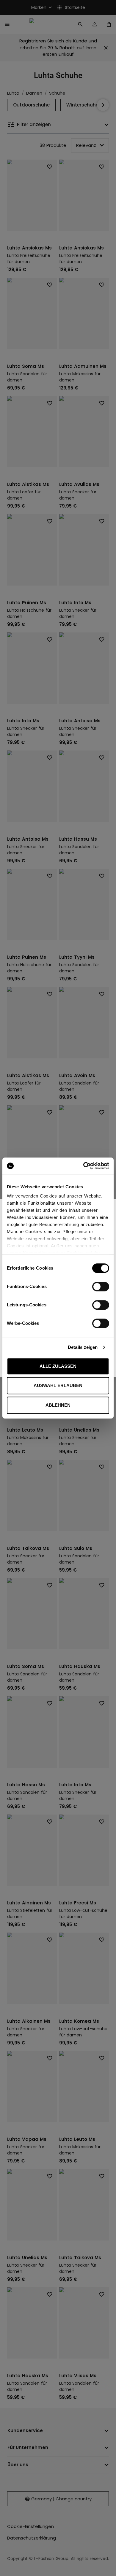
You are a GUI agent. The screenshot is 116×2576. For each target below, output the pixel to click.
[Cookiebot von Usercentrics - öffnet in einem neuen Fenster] (83, 1166)
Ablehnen (58, 1405)
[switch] (101, 1287)
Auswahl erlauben (58, 1385)
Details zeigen (83, 1347)
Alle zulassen (58, 1366)
